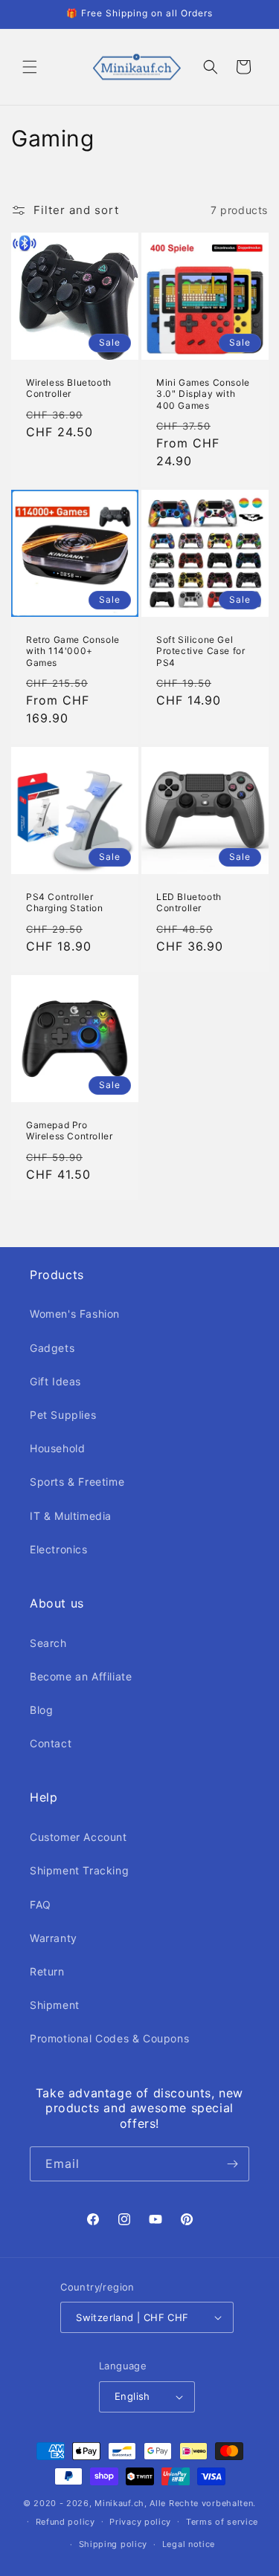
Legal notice (189, 2544)
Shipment (55, 2005)
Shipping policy (113, 2544)
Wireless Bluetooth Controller (69, 388)
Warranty (54, 1938)
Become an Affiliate (81, 1676)
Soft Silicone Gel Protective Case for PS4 (201, 650)
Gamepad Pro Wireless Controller (69, 1130)
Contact (51, 1743)
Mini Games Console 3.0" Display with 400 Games (203, 393)
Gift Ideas (55, 1381)
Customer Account (78, 1837)
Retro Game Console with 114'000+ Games (73, 650)
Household (57, 1448)
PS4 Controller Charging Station (65, 903)
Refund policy (65, 2522)
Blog (41, 1710)
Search (48, 1643)
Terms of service (222, 2522)
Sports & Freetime (77, 1482)
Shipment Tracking (79, 1870)
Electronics (59, 1549)
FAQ (41, 1905)
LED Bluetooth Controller (189, 903)
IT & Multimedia (71, 1516)
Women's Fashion (75, 1314)
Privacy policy (140, 2522)
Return (47, 1971)
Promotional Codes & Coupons (109, 2038)
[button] (30, 67)
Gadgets (52, 1348)
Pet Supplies (63, 1415)
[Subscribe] (232, 2164)
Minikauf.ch (119, 2503)
